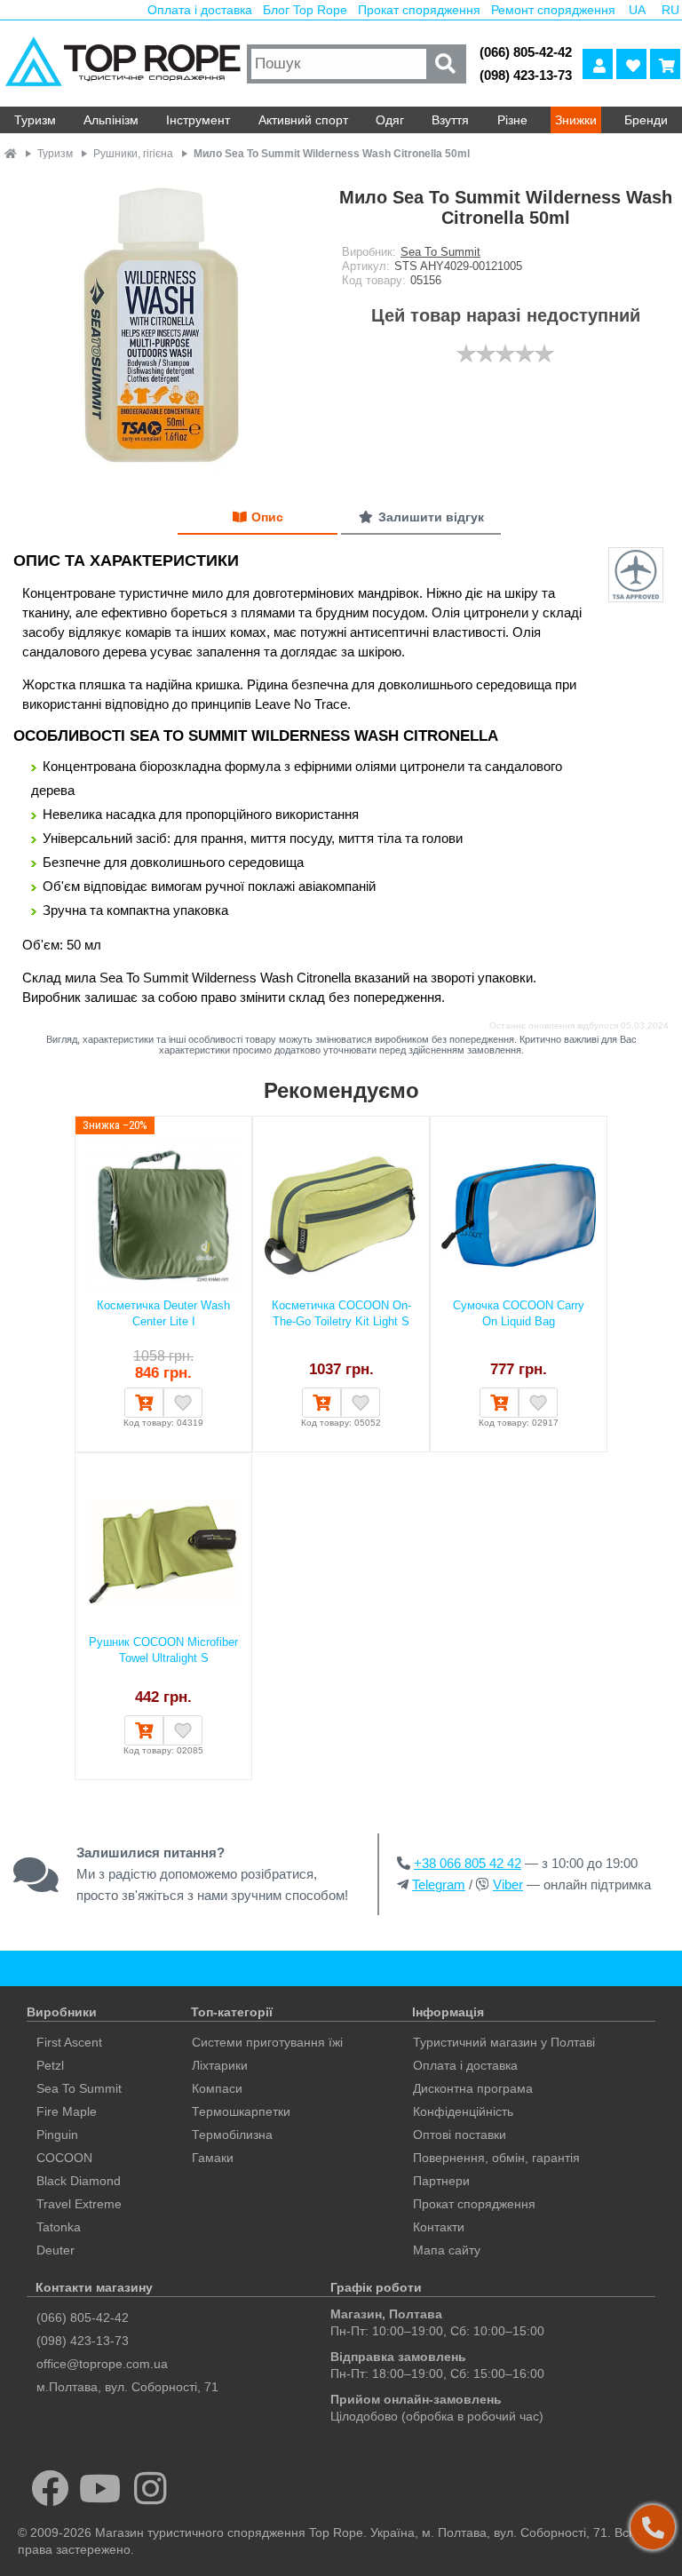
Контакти (439, 2227)
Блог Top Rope (305, 10)
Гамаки (213, 2158)
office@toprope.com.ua (102, 2364)
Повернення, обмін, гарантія (496, 2158)
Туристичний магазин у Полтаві (504, 2042)
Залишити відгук (431, 517)
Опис (267, 517)
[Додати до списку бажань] (183, 1403)
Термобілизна (232, 2135)
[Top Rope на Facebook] (50, 2488)
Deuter (56, 2250)
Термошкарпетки (241, 2111)
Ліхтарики (220, 2065)
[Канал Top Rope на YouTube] (101, 2488)
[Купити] (144, 1403)
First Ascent (69, 2042)
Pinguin (57, 2135)
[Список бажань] (631, 64)
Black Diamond (79, 2181)
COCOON (64, 2158)
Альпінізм (111, 120)
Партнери (441, 2181)
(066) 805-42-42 (526, 52)
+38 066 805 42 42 (468, 1863)
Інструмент (198, 120)
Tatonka (59, 2227)
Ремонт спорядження (553, 10)
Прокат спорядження (419, 10)
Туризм (35, 120)
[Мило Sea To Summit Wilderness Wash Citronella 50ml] (160, 326)
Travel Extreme (79, 2204)
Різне (512, 120)
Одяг (390, 120)
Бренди (646, 120)
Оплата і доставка (200, 10)
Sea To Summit (440, 252)
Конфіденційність (463, 2111)
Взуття (450, 120)
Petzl (50, 2065)
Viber (508, 1884)
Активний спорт (303, 120)
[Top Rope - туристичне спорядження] (121, 64)
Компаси (217, 2088)
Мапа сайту (447, 2250)
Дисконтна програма (473, 2088)
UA (637, 10)
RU (670, 10)
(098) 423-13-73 (526, 75)
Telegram (439, 1884)
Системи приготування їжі (267, 2042)
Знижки (576, 120)
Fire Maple (67, 2111)
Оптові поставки (460, 2135)
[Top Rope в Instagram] (151, 2488)
